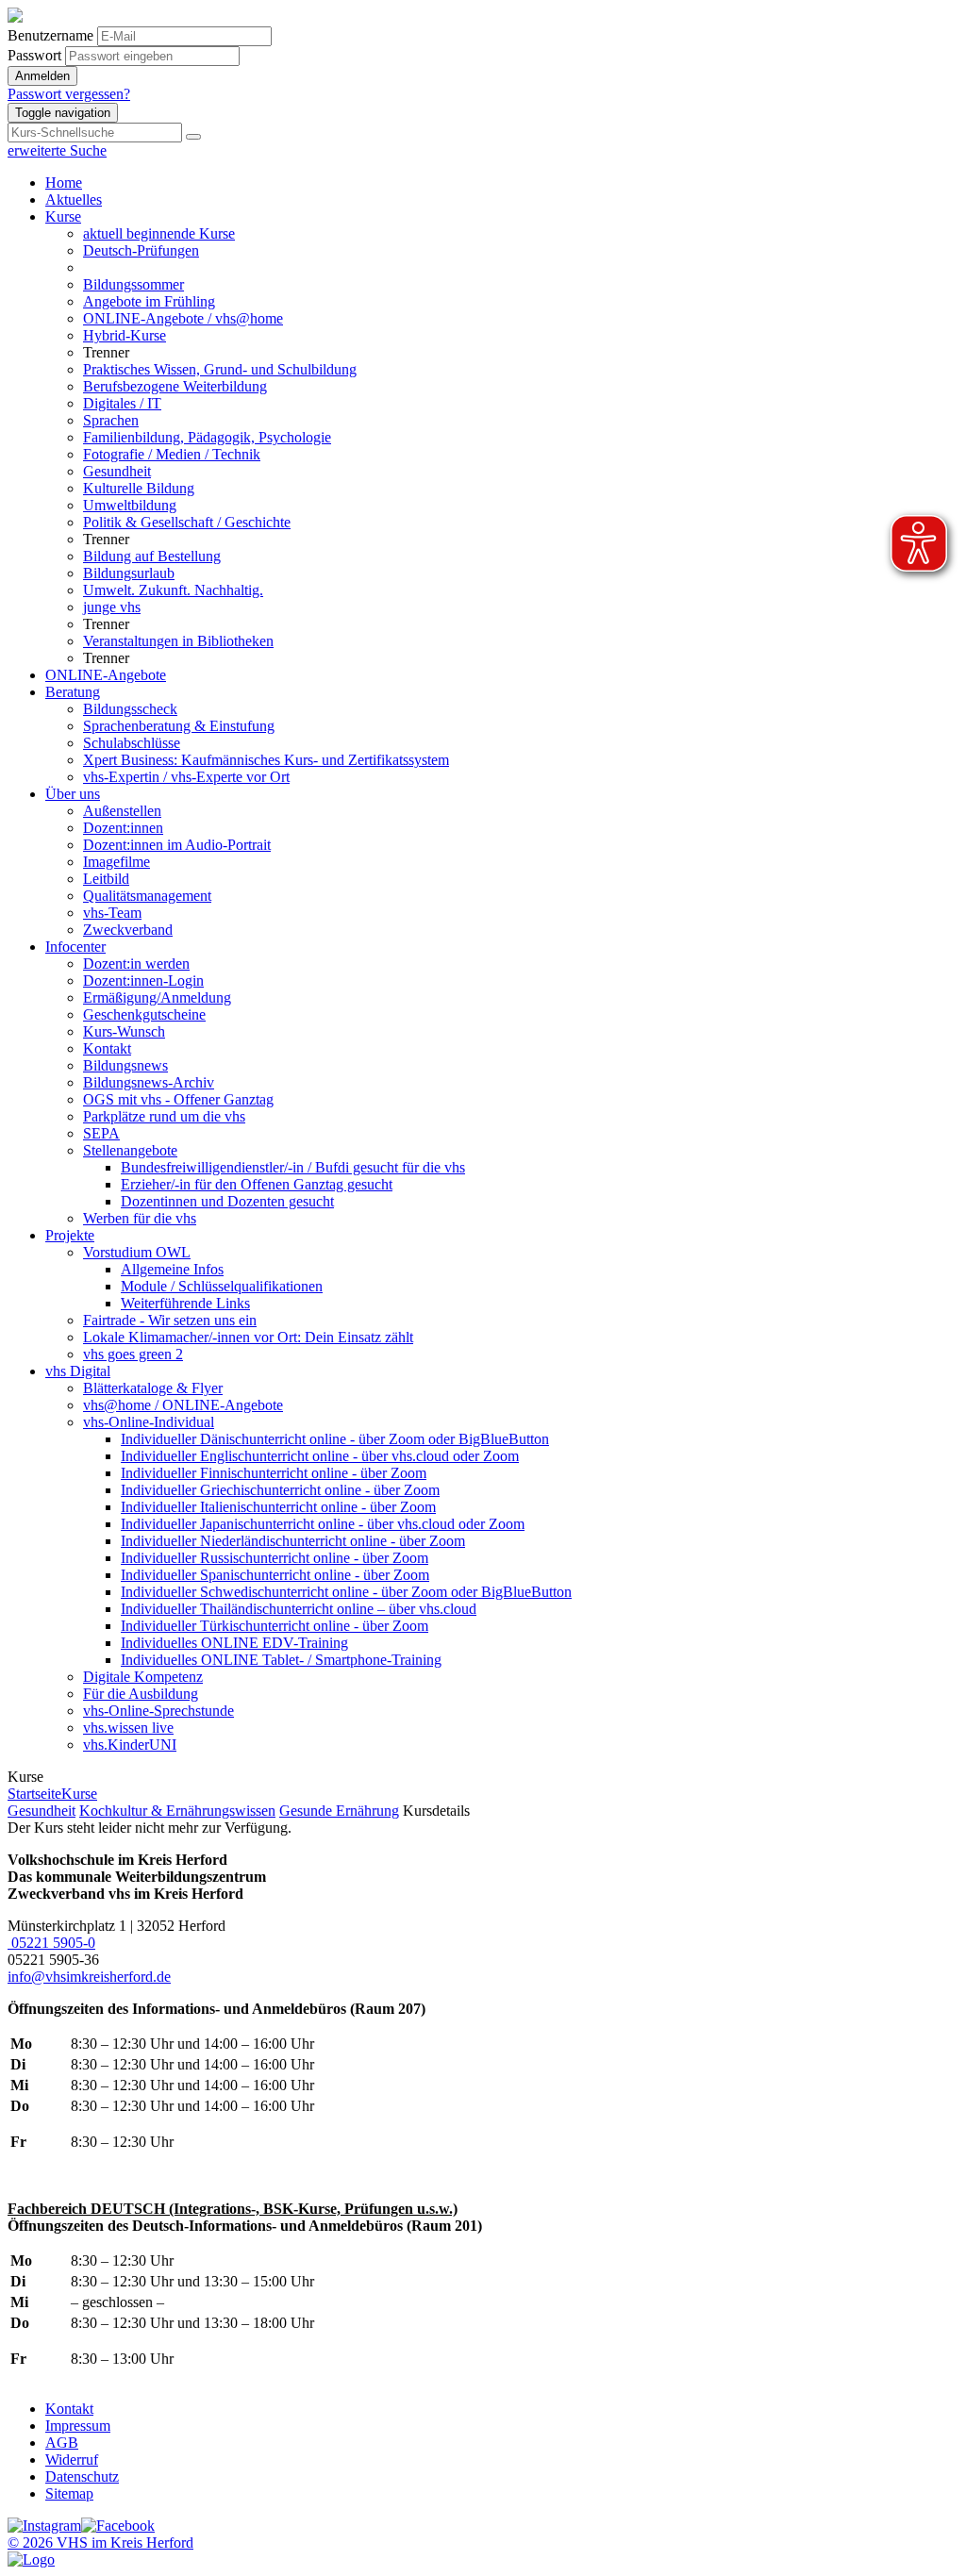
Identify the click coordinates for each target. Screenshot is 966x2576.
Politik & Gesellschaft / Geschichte (187, 522)
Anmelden (42, 76)
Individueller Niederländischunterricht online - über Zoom (293, 1541)
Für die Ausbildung (141, 1694)
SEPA (101, 1133)
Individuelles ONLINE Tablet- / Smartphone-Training (281, 1660)
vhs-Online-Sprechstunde (158, 1711)
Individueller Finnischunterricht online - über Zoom (274, 1473)
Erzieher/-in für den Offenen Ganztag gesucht (257, 1184)
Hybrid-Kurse (125, 335)
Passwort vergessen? (69, 94)
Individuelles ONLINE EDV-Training (234, 1643)
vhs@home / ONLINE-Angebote (183, 1405)
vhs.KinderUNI (130, 1745)
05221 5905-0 (51, 1943)
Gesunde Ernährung (339, 1811)
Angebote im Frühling (149, 301)
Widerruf (72, 2460)
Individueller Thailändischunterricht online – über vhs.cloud (299, 1609)
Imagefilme (117, 862)
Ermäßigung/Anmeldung (157, 997)
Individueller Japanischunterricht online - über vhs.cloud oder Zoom (323, 1524)
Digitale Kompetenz (143, 1677)
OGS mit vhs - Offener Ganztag (178, 1099)
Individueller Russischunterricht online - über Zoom (275, 1558)
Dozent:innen (123, 828)
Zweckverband (128, 930)
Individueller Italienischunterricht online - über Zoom (278, 1507)
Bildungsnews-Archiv (149, 1082)
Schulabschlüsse (132, 743)
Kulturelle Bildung (139, 488)
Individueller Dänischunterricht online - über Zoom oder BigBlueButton (335, 1439)
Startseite (34, 1794)
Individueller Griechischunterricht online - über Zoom (280, 1490)
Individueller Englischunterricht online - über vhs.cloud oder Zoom (320, 1456)
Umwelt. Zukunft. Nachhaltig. (173, 590)
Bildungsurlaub (129, 573)
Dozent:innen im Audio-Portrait (177, 845)
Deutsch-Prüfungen (141, 250)
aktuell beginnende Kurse (159, 233)
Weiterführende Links (185, 1303)
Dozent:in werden (136, 964)
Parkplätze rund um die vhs (164, 1116)
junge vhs (112, 607)
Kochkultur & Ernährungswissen (177, 1811)
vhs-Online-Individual (149, 1422)
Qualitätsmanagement (147, 896)
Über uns (73, 794)
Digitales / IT (122, 403)
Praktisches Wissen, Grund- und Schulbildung (220, 369)
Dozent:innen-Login (143, 981)
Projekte (70, 1235)
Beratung (73, 692)
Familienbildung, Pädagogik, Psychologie (207, 437)
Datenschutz (82, 2476)
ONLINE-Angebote (106, 675)
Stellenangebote (130, 1150)
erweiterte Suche (57, 150)
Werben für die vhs (140, 1218)
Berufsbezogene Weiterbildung (175, 386)
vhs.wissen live (128, 1728)
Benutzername (50, 35)
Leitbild (106, 879)
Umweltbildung (130, 505)
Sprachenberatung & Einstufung (179, 726)
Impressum (78, 2426)
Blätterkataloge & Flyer (153, 1388)
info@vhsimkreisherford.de (89, 1977)
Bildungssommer (133, 284)
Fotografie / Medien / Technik (172, 454)
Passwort (34, 55)
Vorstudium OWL (137, 1252)
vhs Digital (78, 1371)
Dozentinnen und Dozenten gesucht (227, 1201)
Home (64, 183)
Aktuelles (74, 199)
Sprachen (111, 420)
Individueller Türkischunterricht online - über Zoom (275, 1626)
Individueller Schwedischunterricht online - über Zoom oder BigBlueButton (346, 1592)
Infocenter (75, 947)
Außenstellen (122, 811)
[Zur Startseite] (15, 17)
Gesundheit (117, 471)
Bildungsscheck (130, 709)
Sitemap (69, 2493)
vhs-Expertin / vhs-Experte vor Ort (186, 777)
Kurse (63, 216)
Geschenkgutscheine (144, 1014)
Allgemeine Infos (172, 1269)
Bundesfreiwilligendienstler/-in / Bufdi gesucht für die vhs (293, 1167)
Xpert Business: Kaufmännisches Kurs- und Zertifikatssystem (266, 760)
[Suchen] (193, 137)
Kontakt (107, 1048)
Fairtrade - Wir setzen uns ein (170, 1320)
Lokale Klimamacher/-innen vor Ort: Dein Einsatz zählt (248, 1337)
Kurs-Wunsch (124, 1031)
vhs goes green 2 (133, 1354)
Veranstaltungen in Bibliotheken (178, 641)
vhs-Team (112, 913)
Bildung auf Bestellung (152, 556)
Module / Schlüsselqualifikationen (222, 1286)
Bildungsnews (125, 1065)
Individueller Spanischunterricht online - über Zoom (275, 1575)
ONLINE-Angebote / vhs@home (183, 318)
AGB (62, 2443)
